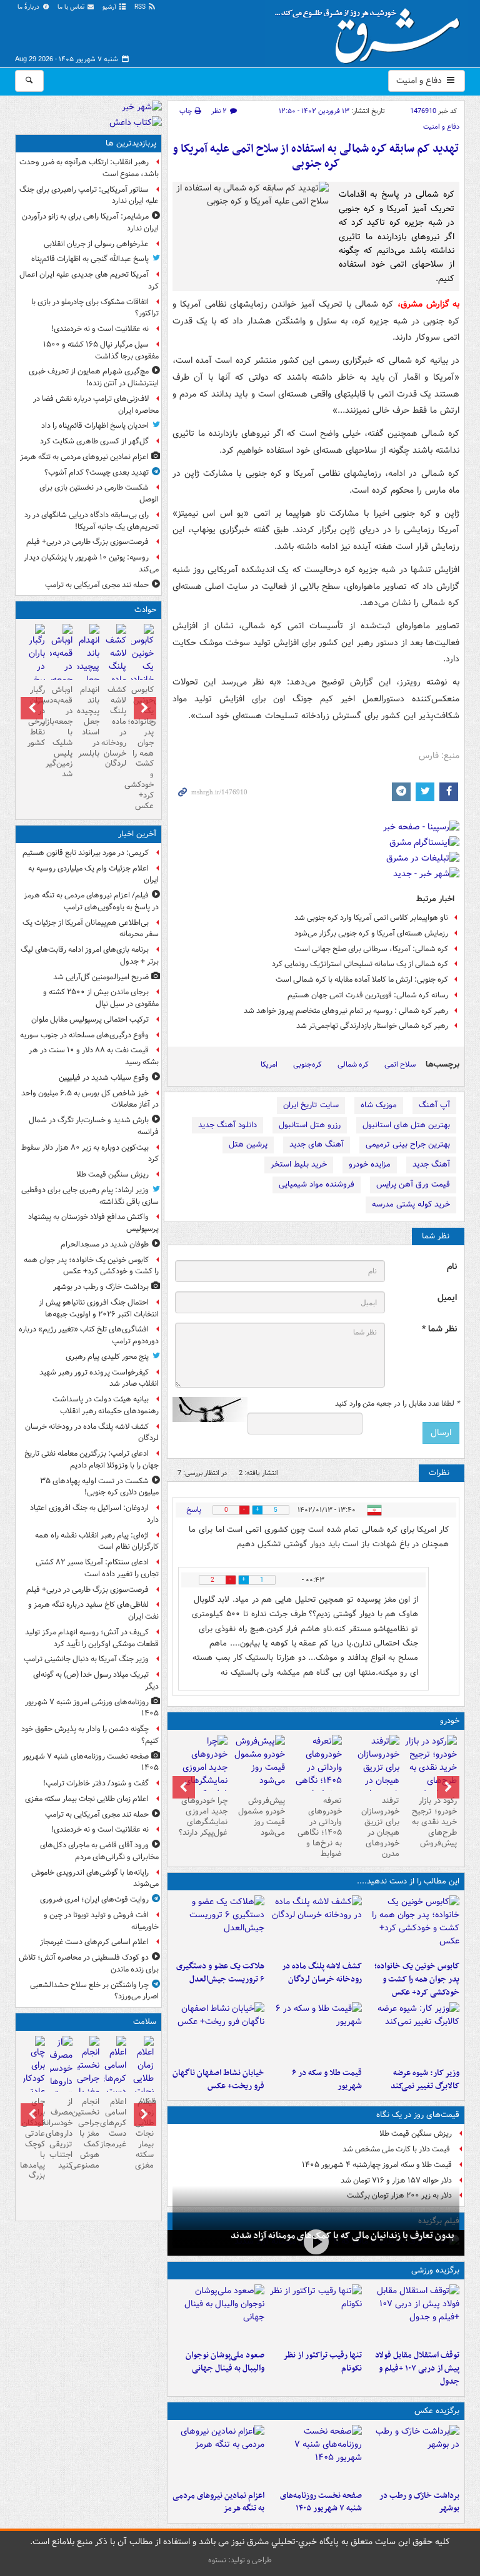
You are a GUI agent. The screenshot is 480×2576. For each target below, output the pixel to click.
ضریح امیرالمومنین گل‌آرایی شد (101, 977)
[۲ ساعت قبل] (316, 2455)
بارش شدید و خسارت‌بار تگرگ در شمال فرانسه (94, 1126)
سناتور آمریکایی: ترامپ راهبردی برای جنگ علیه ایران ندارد (89, 195)
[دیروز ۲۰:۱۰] (219, 1925)
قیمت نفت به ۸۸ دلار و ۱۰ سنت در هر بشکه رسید (94, 1056)
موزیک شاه (379, 1105)
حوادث (145, 610)
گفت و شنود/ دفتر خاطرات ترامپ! (96, 1783)
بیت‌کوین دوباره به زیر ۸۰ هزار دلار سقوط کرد (90, 1153)
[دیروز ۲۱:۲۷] (316, 2242)
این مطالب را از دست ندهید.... (408, 1881)
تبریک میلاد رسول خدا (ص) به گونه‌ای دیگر (96, 1680)
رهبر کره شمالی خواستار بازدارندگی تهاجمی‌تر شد (372, 1026)
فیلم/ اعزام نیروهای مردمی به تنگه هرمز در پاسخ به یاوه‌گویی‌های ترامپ (91, 901)
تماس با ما (72, 7)
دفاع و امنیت (420, 81)
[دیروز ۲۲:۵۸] (316, 2314)
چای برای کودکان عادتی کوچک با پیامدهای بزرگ (34, 2139)
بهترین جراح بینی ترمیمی (408, 1144)
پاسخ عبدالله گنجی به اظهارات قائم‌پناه (90, 259)
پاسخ (194, 1510)
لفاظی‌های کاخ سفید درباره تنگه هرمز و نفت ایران (93, 1611)
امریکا (269, 1064)
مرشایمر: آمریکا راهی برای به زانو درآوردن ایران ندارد (90, 222)
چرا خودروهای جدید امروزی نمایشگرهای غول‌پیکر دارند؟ (203, 1817)
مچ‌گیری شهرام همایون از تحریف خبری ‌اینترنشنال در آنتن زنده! (94, 377)
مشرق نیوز (371, 31)
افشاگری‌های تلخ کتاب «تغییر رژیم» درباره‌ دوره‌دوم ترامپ (89, 1335)
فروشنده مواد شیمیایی (317, 1184)
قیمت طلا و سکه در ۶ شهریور (327, 2080)
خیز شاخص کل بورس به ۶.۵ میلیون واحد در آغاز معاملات (90, 1099)
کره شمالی (353, 1064)
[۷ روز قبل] (316, 1774)
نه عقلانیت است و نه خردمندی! (100, 329)
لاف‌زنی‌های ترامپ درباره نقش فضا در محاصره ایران (96, 405)
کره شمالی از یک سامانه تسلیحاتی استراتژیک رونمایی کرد (360, 964)
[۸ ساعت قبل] (115, 2074)
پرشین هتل (248, 1144)
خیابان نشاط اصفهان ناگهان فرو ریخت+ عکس (218, 2080)
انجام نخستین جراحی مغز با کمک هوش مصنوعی (88, 2133)
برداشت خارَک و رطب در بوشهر (419, 2502)
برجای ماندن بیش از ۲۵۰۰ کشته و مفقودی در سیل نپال (101, 998)
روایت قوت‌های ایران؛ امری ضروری (94, 1899)
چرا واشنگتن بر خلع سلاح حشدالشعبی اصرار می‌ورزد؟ (94, 1991)
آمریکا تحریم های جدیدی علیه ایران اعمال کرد (89, 280)
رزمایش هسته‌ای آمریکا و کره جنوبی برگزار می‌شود (371, 933)
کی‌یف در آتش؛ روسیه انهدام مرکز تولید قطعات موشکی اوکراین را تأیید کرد (92, 1638)
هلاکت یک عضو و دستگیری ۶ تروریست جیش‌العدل (220, 1973)
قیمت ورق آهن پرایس (413, 1184)
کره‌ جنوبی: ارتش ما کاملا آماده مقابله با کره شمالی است (362, 980)
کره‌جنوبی (307, 1064)
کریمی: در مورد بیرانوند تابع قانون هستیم (86, 853)
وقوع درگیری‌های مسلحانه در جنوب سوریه (84, 1035)
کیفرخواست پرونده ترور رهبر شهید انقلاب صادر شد (99, 1378)
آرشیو (110, 7)
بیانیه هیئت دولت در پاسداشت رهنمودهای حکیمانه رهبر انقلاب (106, 1405)
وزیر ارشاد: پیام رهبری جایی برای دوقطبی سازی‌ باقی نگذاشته (90, 1196)
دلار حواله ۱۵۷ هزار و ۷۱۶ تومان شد (396, 2180)
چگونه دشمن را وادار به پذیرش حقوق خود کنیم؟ (90, 1735)
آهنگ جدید (431, 1164)
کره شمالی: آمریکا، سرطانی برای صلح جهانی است (371, 949)
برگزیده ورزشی (435, 2270)
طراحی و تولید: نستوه (240, 2560)
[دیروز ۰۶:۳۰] (88, 2087)
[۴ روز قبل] (431, 1768)
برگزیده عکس (437, 2411)
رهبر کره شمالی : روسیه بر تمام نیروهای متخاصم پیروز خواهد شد (346, 1011)
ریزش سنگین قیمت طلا (416, 2134)
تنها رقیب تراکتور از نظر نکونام (322, 2362)
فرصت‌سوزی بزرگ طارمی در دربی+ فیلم (87, 542)
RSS (141, 7)
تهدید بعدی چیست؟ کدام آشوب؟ (97, 472)
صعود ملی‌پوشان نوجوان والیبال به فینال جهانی (225, 2362)
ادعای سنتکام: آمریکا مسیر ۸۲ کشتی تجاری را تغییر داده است (97, 1568)
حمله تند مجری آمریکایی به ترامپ (97, 585)
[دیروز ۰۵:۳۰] (61, 2082)
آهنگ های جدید (317, 1144)
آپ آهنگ (434, 1105)
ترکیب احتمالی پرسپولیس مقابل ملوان (90, 1019)
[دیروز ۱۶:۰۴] (219, 2032)
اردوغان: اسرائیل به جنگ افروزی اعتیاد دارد (94, 1514)
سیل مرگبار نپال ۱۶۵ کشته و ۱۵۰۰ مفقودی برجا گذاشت (101, 350)
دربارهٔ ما (29, 7)
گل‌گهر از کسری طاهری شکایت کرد (94, 441)
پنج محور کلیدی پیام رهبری (107, 1357)
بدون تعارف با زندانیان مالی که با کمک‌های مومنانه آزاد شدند (342, 2236)
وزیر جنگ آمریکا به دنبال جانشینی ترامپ (86, 1659)
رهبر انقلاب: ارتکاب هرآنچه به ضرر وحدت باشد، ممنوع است (89, 168)
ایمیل (447, 1298)
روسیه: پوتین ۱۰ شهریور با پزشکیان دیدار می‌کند (91, 563)
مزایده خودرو (370, 1164)
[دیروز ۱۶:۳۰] (413, 2032)
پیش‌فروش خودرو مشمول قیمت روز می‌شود (262, 1817)
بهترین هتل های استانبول (406, 1125)
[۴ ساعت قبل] (142, 2087)
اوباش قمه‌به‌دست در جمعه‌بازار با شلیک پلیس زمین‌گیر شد (61, 732)
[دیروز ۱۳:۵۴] (88, 675)
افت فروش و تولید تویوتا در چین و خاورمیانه (101, 1921)
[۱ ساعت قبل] (413, 1925)
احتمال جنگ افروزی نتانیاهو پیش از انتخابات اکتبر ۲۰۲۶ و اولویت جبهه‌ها (99, 1308)
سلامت (145, 2022)
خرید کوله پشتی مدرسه (411, 1204)
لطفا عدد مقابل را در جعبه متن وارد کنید (397, 1404)
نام (452, 1267)
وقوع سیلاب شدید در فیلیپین (104, 1078)
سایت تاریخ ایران (311, 1105)
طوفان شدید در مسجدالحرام (105, 1244)
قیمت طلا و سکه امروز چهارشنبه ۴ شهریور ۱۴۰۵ (377, 2165)
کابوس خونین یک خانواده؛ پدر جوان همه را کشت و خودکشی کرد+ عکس (417, 1979)
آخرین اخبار (137, 834)
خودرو (450, 1721)
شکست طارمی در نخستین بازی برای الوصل (99, 493)
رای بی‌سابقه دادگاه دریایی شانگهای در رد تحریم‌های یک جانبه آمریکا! (92, 521)
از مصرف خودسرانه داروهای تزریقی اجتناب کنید (61, 2133)
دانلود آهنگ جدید (227, 1125)
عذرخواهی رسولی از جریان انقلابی (96, 244)
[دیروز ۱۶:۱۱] (316, 2032)
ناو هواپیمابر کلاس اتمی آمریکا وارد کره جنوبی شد (371, 918)
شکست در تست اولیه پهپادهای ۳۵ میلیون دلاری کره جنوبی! (99, 1487)
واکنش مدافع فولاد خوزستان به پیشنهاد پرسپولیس (93, 1223)
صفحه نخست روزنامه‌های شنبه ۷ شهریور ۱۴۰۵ (321, 2502)
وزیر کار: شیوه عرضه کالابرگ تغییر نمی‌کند (425, 2080)
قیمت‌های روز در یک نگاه (418, 2115)
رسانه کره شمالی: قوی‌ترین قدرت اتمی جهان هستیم (368, 995)
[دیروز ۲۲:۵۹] (219, 2455)
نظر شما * (439, 1329)
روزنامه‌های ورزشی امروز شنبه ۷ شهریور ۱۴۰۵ (92, 1708)
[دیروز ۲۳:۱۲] (413, 2314)
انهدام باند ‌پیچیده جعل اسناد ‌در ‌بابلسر (88, 721)
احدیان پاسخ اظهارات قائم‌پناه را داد (95, 426)
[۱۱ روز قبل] (201, 1774)
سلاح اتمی (400, 1064)
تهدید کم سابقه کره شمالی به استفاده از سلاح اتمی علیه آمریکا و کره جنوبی (316, 156)
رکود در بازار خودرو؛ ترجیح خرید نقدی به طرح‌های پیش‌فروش (434, 1822)
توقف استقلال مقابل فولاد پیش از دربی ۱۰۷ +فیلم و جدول (417, 2368)
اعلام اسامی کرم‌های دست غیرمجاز (94, 1942)
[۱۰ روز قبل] (259, 1763)
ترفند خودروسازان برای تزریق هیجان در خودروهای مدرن (380, 1827)
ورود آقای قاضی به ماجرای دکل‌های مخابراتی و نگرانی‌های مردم (99, 1851)
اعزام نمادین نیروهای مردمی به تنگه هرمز (218, 2502)
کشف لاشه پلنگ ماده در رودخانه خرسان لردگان (322, 1973)
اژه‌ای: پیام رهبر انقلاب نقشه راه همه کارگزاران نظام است (97, 1541)
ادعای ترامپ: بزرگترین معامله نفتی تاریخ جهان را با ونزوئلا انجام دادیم (92, 1459)
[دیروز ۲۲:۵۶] (219, 2314)
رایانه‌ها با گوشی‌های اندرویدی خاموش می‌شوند (95, 1878)
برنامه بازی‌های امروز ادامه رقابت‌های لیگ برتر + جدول (90, 955)
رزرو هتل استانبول (310, 1125)
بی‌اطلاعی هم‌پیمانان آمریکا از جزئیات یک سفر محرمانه (91, 929)
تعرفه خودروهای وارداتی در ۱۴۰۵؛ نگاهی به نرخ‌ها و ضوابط (320, 1827)
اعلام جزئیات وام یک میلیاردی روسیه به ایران (93, 874)
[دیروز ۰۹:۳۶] (34, 668)
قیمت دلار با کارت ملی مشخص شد (397, 2149)
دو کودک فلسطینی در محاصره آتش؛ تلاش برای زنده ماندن (89, 1963)
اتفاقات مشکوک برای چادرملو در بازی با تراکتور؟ (95, 308)
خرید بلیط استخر (299, 1164)
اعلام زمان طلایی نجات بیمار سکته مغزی (87, 1799)
